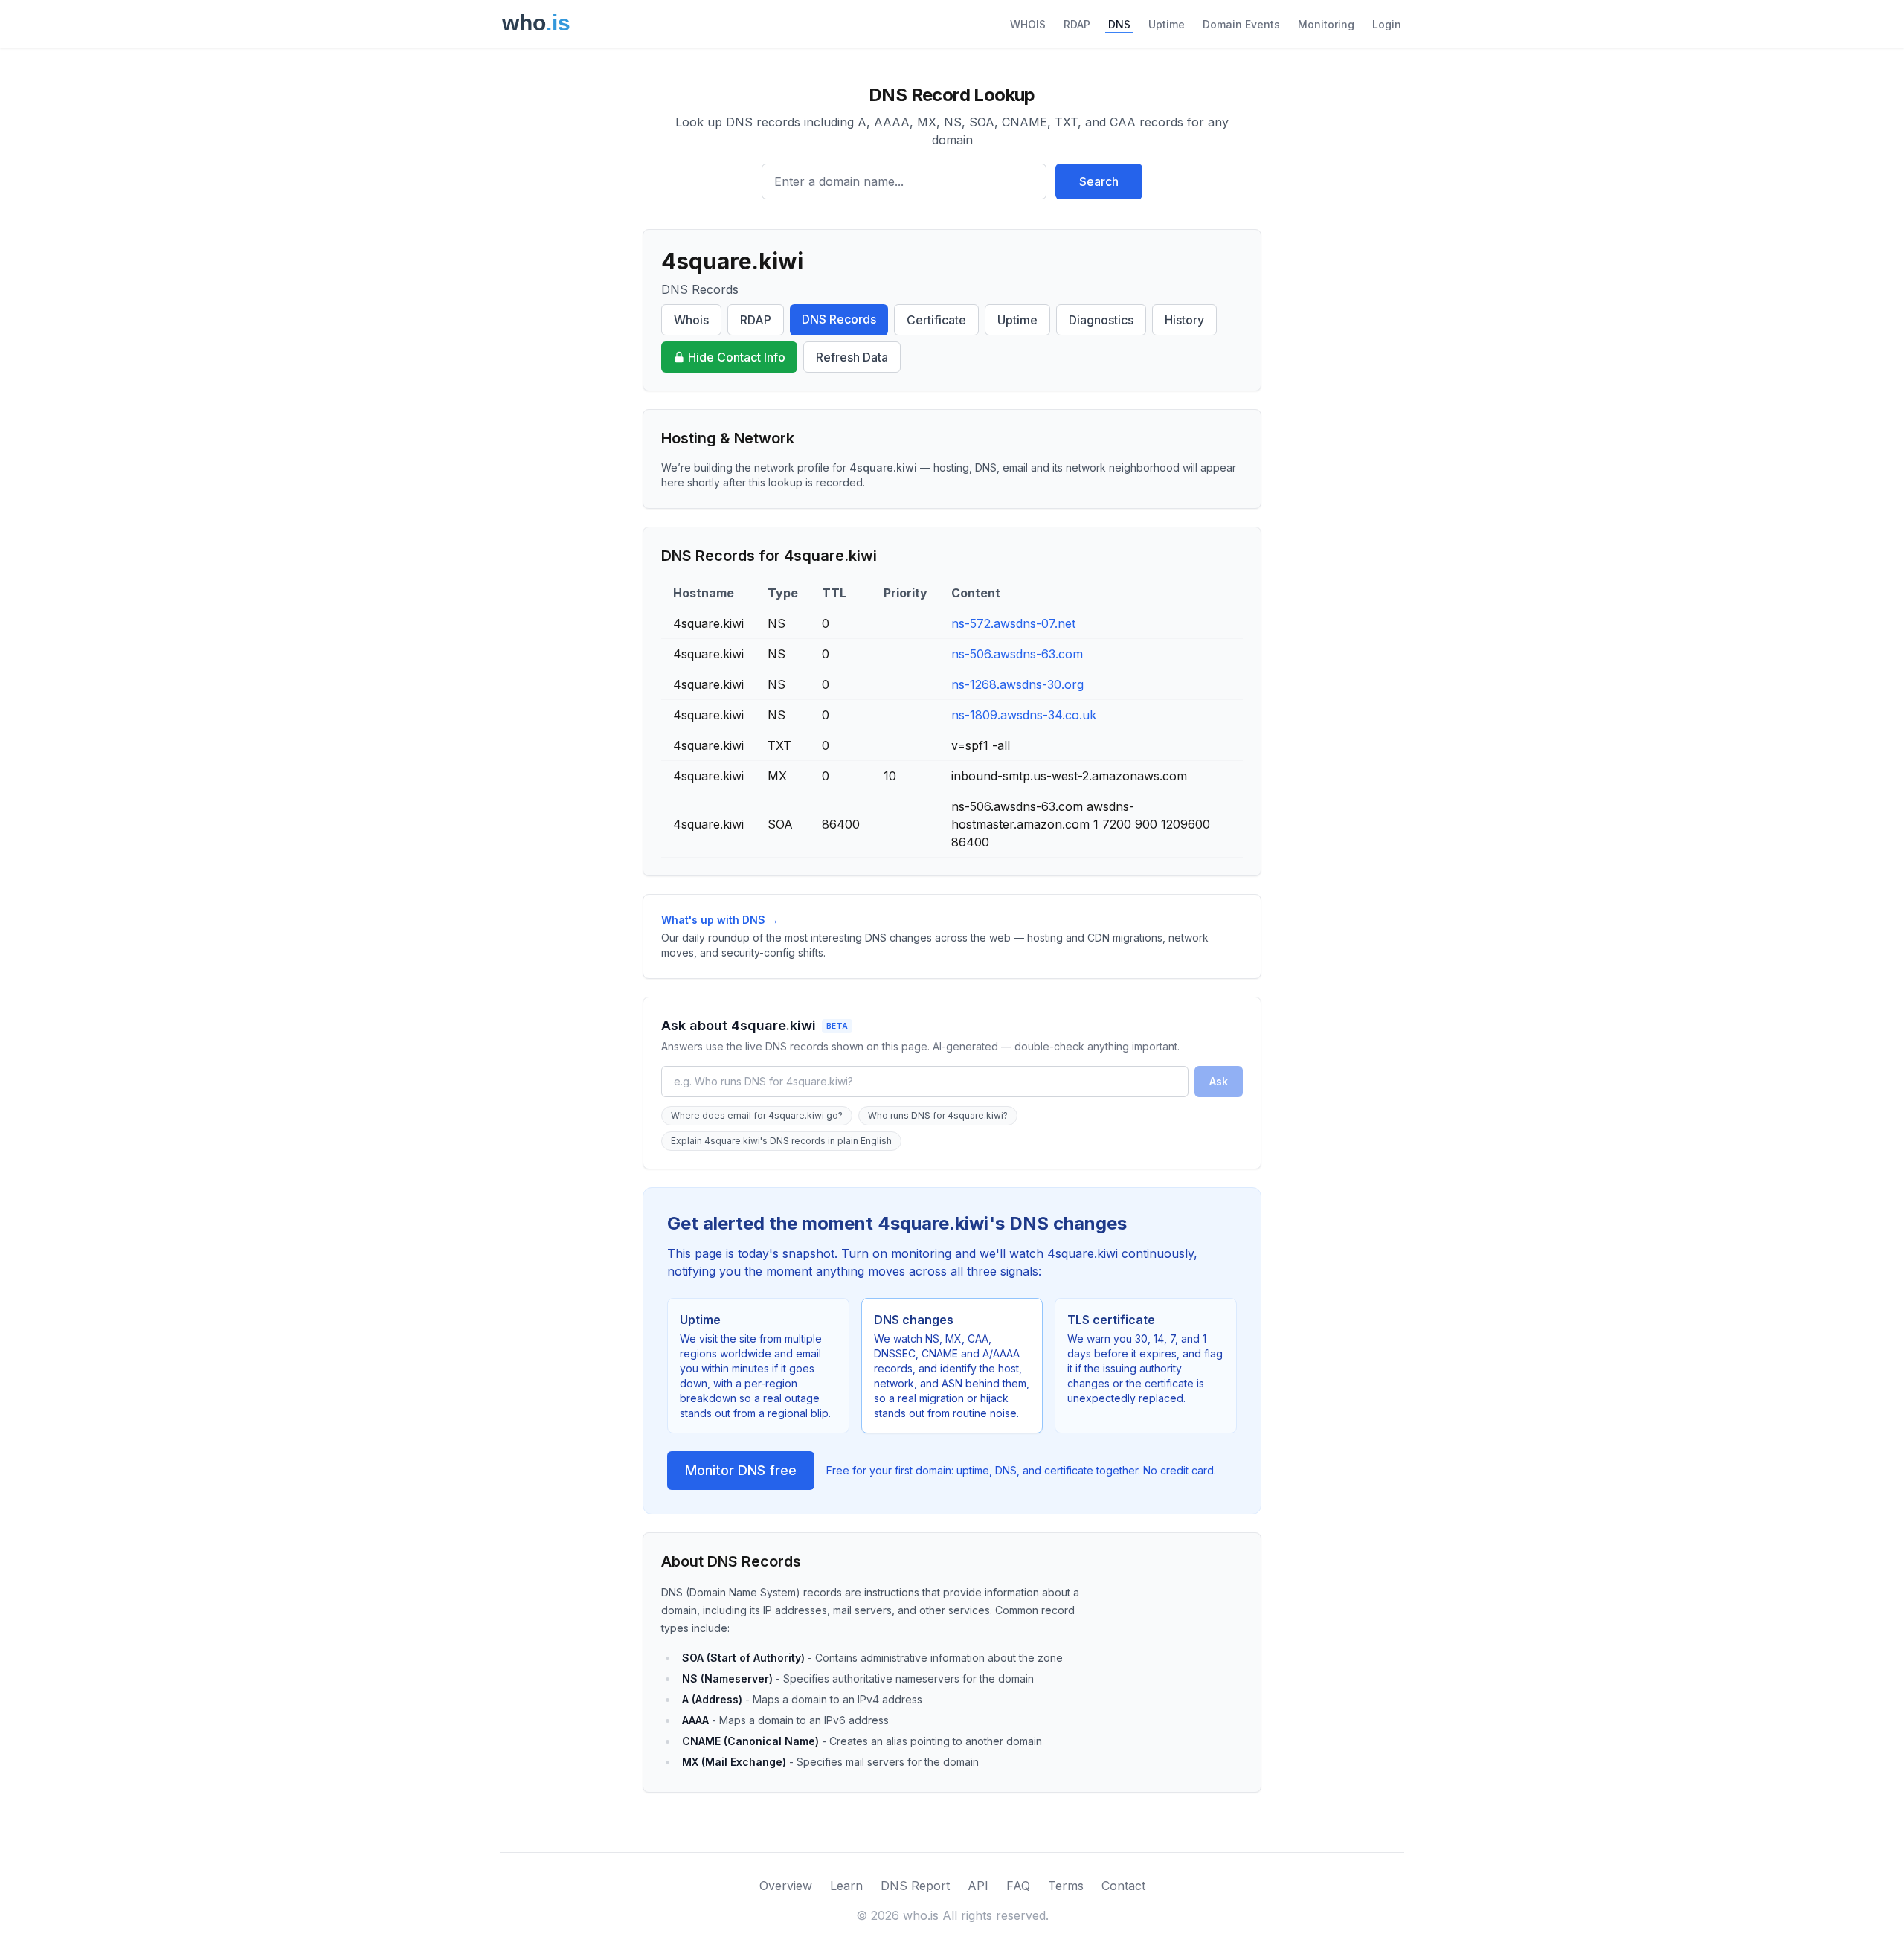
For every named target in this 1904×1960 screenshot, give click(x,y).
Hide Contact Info (737, 357)
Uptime (1167, 24)
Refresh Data (852, 357)
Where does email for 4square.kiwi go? (757, 1115)
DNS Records (839, 319)
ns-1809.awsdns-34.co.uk (1024, 715)
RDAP (1077, 24)
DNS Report (915, 1886)
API (978, 1886)
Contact (1123, 1886)
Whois (691, 320)
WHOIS (1028, 24)
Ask (1219, 1081)
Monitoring (1326, 24)
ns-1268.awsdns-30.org (1017, 684)
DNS (1119, 24)
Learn (846, 1886)
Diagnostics (1101, 320)
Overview (786, 1886)
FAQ (1018, 1886)
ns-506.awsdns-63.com (1017, 654)
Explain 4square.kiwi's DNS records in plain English (781, 1141)
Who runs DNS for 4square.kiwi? (938, 1115)
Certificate (936, 320)
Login (1387, 24)
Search (1099, 181)
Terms (1066, 1886)
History (1184, 320)
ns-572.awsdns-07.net (1013, 623)
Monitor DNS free (741, 1470)
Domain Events (1241, 24)
